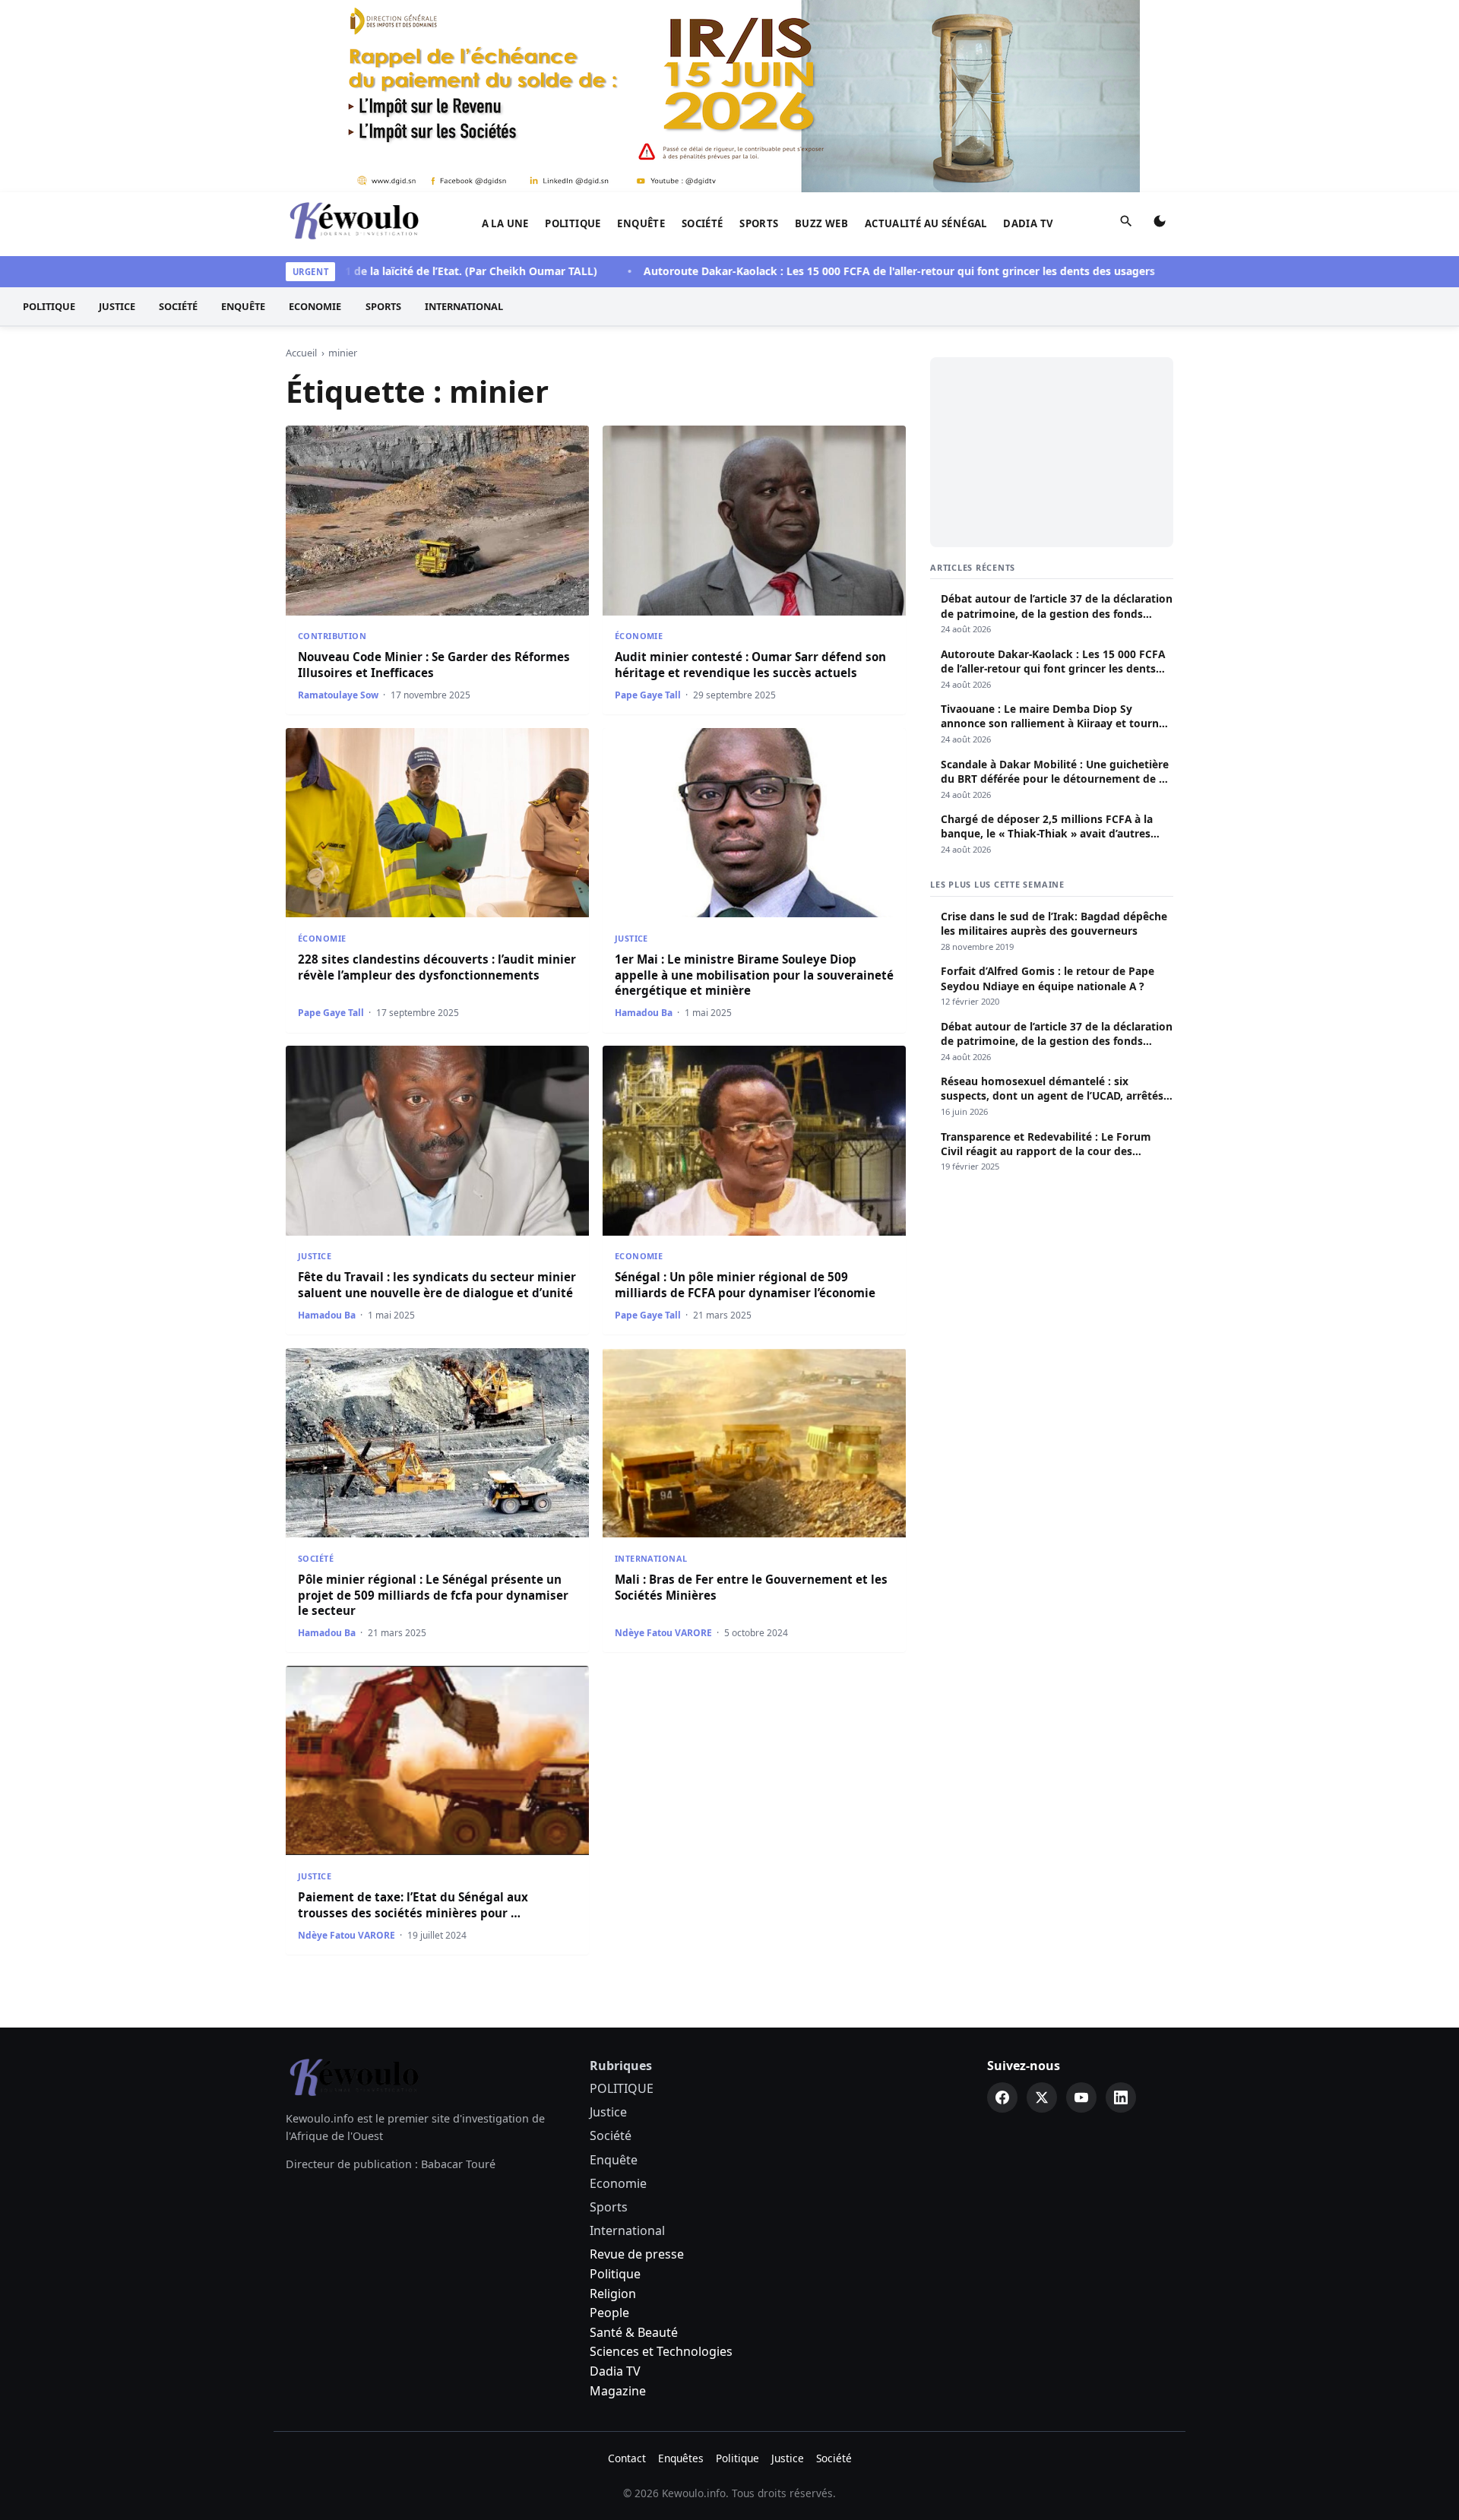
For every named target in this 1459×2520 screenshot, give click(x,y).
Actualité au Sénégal (926, 223)
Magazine (618, 2391)
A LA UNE (505, 223)
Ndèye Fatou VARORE (663, 1633)
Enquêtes (681, 2458)
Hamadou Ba (644, 1013)
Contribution (332, 636)
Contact (627, 2458)
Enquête (641, 223)
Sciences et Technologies (661, 2351)
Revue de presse (637, 2254)
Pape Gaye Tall (648, 695)
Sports (759, 223)
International (464, 306)
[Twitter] (1042, 2097)
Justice (117, 306)
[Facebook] (1002, 2097)
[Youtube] (1081, 2097)
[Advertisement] (1052, 452)
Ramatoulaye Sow (338, 695)
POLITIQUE (573, 223)
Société (703, 223)
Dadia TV (1028, 223)
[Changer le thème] (1160, 224)
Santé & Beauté (634, 2332)
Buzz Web (821, 223)
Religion (613, 2294)
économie (639, 636)
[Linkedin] (1121, 2097)
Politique (615, 2274)
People (609, 2313)
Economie (315, 306)
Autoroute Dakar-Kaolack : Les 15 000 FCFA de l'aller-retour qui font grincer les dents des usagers (832, 271)
